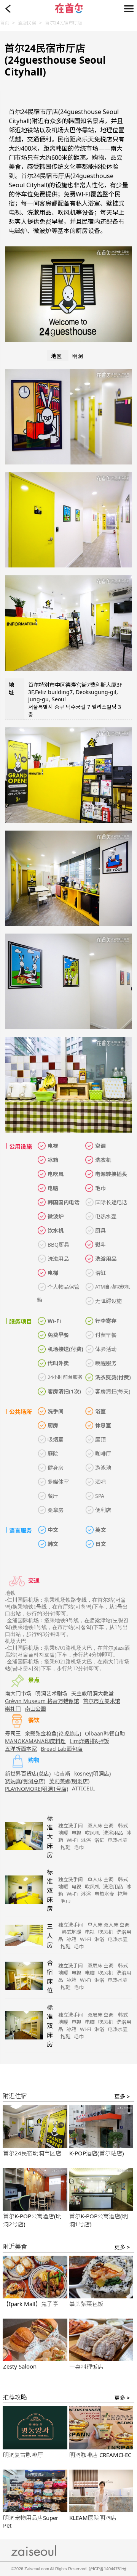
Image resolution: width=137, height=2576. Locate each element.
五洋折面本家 (21, 1749)
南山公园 (35, 1709)
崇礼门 (13, 1709)
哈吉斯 (62, 1773)
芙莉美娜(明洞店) (69, 1781)
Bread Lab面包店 (62, 1749)
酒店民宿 (27, 23)
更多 (122, 2096)
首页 (5, 23)
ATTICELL (83, 1788)
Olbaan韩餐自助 (105, 1733)
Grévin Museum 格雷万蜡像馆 (42, 1701)
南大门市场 (18, 1693)
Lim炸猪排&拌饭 (89, 1741)
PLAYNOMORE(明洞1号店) (37, 1789)
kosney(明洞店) (92, 1773)
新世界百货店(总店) (28, 1773)
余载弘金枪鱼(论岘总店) (53, 1733)
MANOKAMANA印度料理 (35, 1741)
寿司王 (13, 1733)
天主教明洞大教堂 (92, 1693)
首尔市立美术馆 (102, 1701)
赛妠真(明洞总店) (25, 1781)
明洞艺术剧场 (51, 1693)
